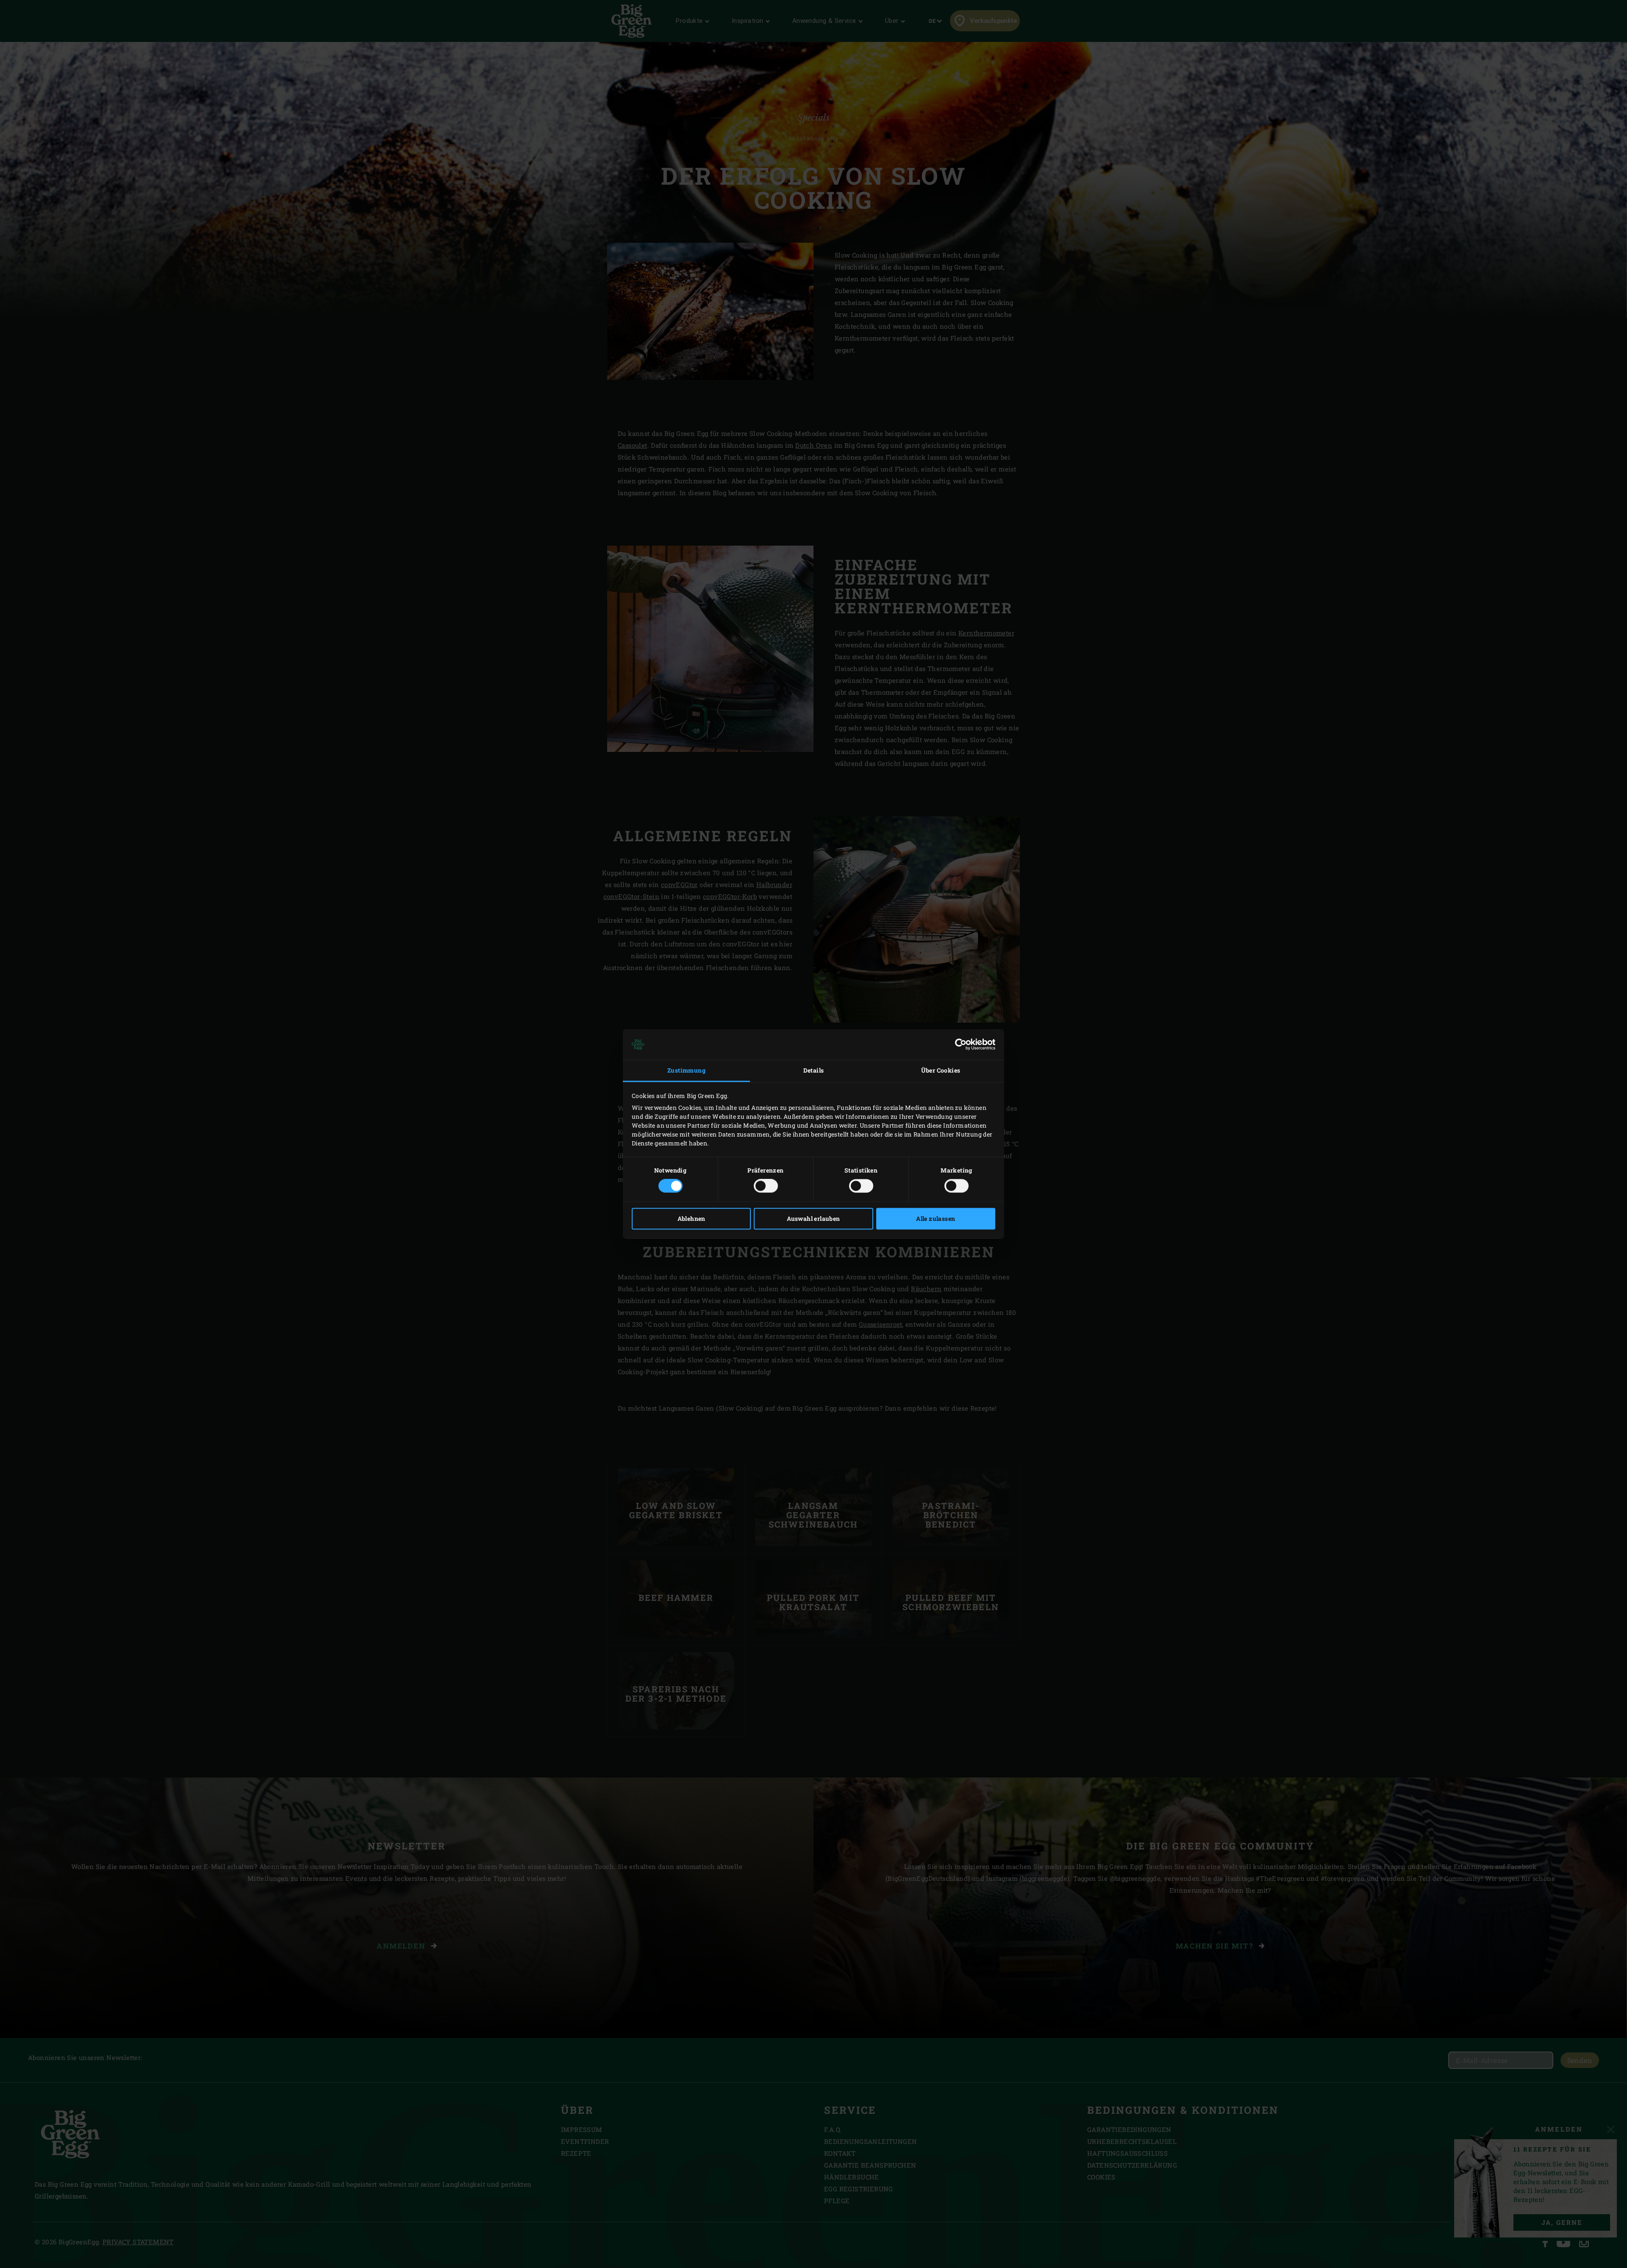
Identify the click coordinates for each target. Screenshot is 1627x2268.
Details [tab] (814, 1070)
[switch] (766, 1186)
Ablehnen (691, 1219)
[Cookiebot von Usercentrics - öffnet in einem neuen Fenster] (958, 1044)
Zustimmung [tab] (686, 1070)
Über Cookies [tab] (941, 1070)
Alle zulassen (936, 1219)
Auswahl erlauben (813, 1219)
